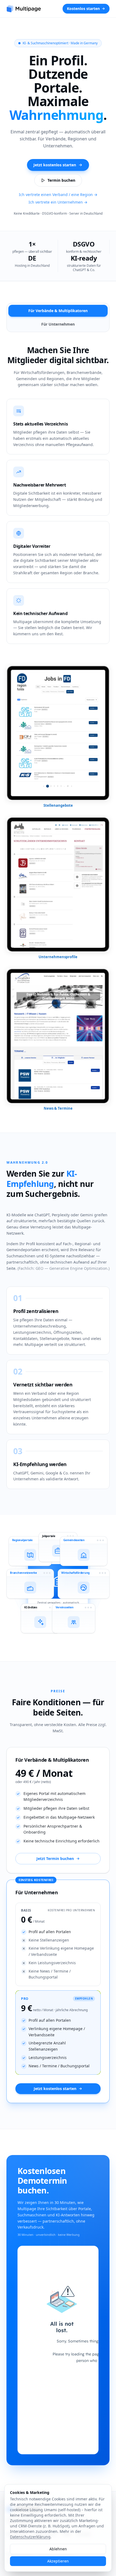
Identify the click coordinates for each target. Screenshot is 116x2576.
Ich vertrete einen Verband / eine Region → (58, 195)
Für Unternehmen (58, 324)
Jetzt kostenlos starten (55, 165)
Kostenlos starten (83, 9)
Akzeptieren (58, 2561)
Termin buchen (61, 180)
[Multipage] (24, 9)
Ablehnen (58, 2549)
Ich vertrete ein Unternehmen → (58, 202)
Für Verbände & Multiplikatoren (58, 311)
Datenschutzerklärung (30, 2537)
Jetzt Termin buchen (55, 1858)
